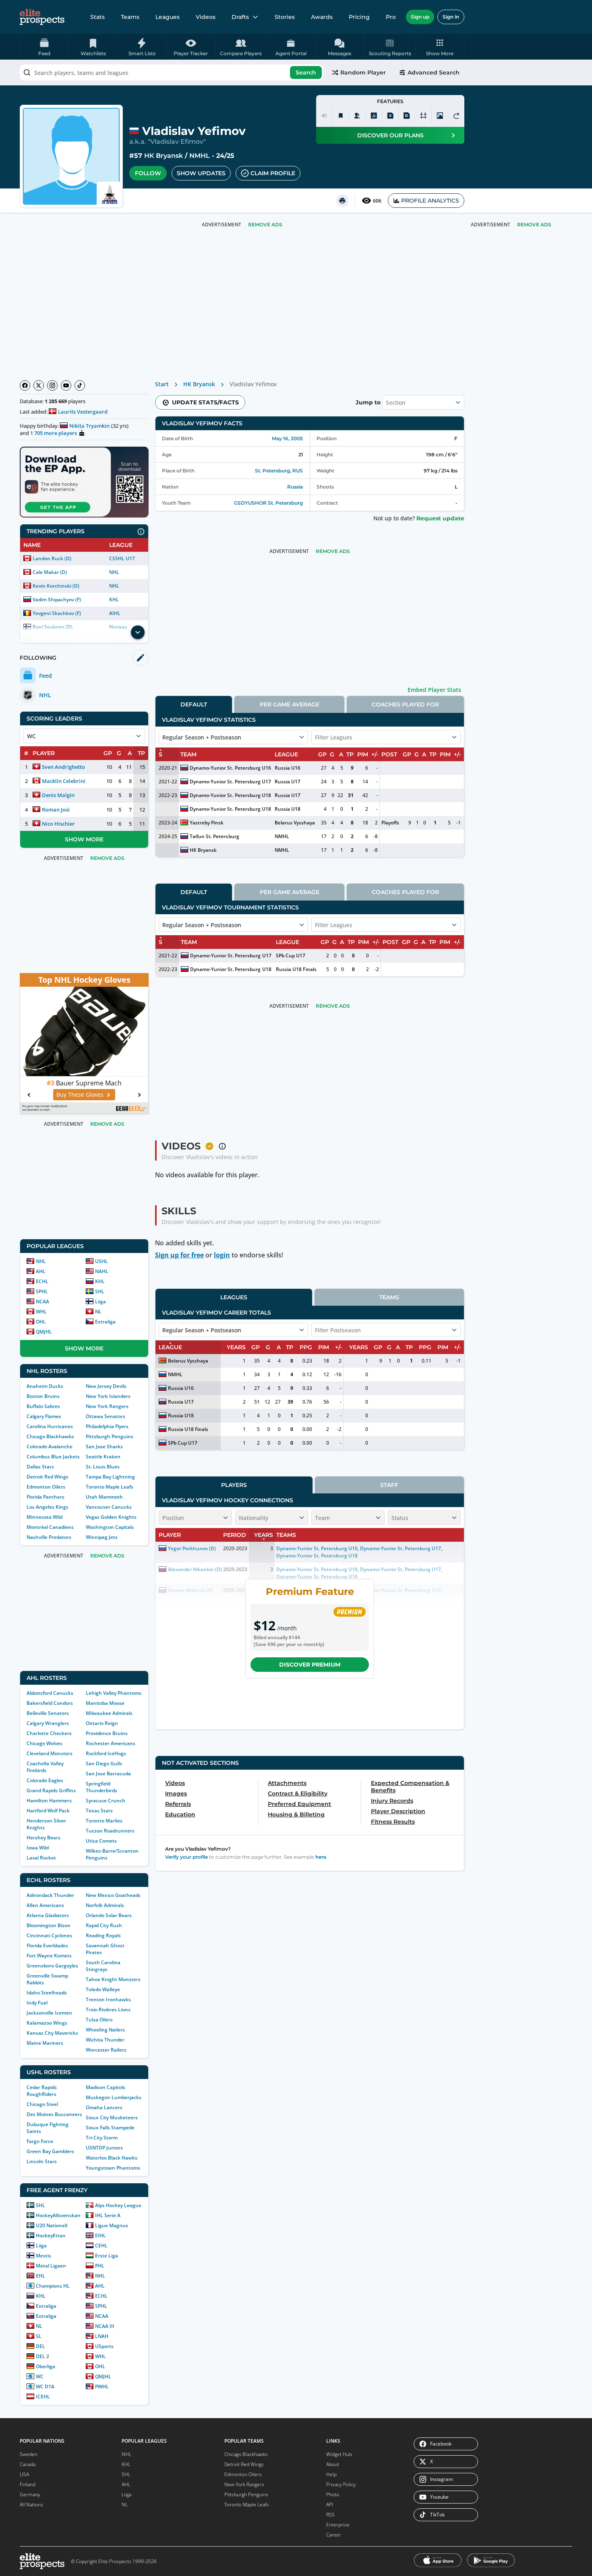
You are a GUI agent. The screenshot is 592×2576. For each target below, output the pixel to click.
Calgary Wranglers (48, 1723)
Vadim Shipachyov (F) (57, 599)
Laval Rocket (41, 1858)
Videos (206, 17)
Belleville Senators (48, 1713)
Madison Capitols (106, 2087)
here (321, 1857)
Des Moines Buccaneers (54, 2114)
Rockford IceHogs (106, 1753)
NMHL (200, 156)
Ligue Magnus (112, 2225)
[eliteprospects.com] (42, 17)
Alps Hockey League (118, 2205)
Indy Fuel (37, 2003)
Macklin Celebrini (64, 781)
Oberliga (46, 2366)
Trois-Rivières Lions (108, 2010)
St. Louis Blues (103, 1467)
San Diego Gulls (104, 1763)
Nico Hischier (58, 824)
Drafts (240, 17)
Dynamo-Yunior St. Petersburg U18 (230, 795)
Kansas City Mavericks (52, 2033)
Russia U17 (288, 782)
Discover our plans (390, 135)
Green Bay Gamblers (50, 2151)
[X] (39, 385)
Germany (30, 2494)
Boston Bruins (43, 1396)
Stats (97, 17)
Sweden (29, 2454)
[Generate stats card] (374, 116)
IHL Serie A (108, 2215)
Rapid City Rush (104, 1925)
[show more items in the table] (138, 632)
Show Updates (201, 173)
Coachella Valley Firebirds (45, 1767)
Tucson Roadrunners (110, 1831)
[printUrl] (342, 201)
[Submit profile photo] (440, 116)
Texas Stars (99, 1811)
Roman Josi (56, 810)
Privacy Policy (341, 2484)
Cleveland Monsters (50, 1753)
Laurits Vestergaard (83, 412)
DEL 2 (42, 2356)
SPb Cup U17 (291, 956)
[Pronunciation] (324, 116)
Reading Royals (103, 1935)
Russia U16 (288, 768)
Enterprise (338, 2525)
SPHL (42, 1291)
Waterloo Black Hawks (112, 2158)
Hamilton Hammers (49, 1801)
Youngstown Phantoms (113, 2168)
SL (39, 2336)
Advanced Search (434, 72)
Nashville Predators (49, 1537)
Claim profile (273, 173)
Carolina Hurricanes (50, 1426)
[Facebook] (25, 385)
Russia (295, 487)
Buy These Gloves (80, 1094)
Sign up (420, 17)
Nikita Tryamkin (89, 426)
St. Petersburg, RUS (279, 471)
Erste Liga (107, 2256)
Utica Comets (101, 1841)
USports (104, 2346)
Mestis (43, 2256)
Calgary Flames (44, 1416)
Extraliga (105, 1322)
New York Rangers (107, 1406)
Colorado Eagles (45, 1780)
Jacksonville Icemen (49, 2013)
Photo (333, 2494)
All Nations (31, 2505)
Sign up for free (179, 1255)
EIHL (100, 2235)
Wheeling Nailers (105, 2030)
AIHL (115, 613)
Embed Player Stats (434, 690)
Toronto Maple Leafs (110, 1487)
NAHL (102, 1271)
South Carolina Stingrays (103, 1966)
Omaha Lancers (104, 2107)
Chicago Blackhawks (50, 1436)
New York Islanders (108, 1396)
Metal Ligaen (51, 2266)
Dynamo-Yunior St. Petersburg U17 (230, 782)
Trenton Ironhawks (108, 1999)
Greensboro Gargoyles (52, 1966)
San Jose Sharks (104, 1446)
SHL (100, 1291)
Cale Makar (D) (50, 572)
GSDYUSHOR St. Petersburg (268, 503)
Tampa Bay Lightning (110, 1477)
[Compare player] (423, 116)
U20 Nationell (52, 2225)
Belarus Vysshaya (295, 823)
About (333, 2464)
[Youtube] (66, 385)
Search (306, 72)
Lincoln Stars (42, 2161)
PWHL (102, 2387)
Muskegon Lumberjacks (114, 2097)
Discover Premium (310, 1665)
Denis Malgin (58, 795)
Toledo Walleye (103, 1989)
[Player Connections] (357, 116)
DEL (40, 2346)
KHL (114, 599)
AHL (41, 1271)
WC (40, 2376)
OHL (41, 1322)
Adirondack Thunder (50, 1895)
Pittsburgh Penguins (110, 1436)
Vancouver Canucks (109, 1507)
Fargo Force (40, 2141)
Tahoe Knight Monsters (113, 1979)
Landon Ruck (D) (52, 558)
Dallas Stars (40, 1467)
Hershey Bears (43, 1838)
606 (377, 201)
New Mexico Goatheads (113, 1895)
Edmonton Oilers (46, 1487)
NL (98, 1312)
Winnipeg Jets (102, 1537)
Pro (391, 17)
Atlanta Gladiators (48, 1915)
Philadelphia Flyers (107, 1426)
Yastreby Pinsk (207, 823)
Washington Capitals (110, 1527)
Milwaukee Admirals (109, 1713)
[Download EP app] (84, 482)
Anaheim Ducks (45, 1386)
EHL (40, 2276)
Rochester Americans (111, 1743)
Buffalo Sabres (43, 1406)
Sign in (451, 17)
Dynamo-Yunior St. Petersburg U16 (230, 768)
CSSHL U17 (122, 558)
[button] (440, 47)
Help (331, 2474)
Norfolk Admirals (105, 1905)
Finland (28, 2484)
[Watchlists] (341, 116)
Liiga (100, 1301)
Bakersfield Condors (50, 1703)
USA (24, 2474)
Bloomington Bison (49, 1925)
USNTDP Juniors (104, 2148)
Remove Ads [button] (534, 225)
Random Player (363, 72)
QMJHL (44, 1332)
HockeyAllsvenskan (58, 2215)
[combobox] (172, 72)
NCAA (42, 1301)
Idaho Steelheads (47, 1993)
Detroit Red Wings (48, 1477)
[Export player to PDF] (407, 116)
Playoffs (390, 823)
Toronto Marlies (104, 1821)
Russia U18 (288, 809)
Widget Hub (339, 2454)
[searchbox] (172, 72)
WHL (41, 1312)
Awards (322, 17)
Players (234, 1485)
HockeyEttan (51, 2235)
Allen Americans (45, 1905)
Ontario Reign (102, 1723)
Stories (285, 17)
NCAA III (105, 2326)
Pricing (359, 17)
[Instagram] (52, 385)
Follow (148, 173)
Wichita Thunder (105, 2040)
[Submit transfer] (456, 116)
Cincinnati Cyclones (49, 1935)
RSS (330, 2515)
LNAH (102, 2336)
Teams (130, 17)
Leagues (168, 17)
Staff (389, 1485)
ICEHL (43, 2397)
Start (162, 384)
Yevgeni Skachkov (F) (57, 613)
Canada (28, 2464)
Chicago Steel (42, 2104)
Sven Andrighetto (63, 767)
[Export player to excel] (390, 116)
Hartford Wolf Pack (48, 1811)
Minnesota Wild (45, 1517)
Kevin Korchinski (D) (56, 586)
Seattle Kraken (103, 1457)
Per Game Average (290, 704)
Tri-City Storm (102, 2138)
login (222, 1255)
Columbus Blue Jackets (53, 1457)
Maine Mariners (45, 2043)
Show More (84, 839)
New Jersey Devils (106, 1386)
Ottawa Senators (106, 1416)
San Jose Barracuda (108, 1774)
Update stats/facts (205, 402)
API (330, 2505)
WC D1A (45, 2387)
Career (334, 2535)
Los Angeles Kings (48, 1507)
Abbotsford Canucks (50, 1693)
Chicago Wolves (45, 1743)
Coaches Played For (405, 704)
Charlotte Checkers (49, 1733)
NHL (114, 572)
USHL (101, 1261)
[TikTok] (80, 385)
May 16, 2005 (287, 438)
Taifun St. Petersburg (214, 836)
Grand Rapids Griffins (51, 1790)
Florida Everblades (47, 1945)
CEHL (101, 2246)
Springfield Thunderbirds (101, 1787)
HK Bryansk (164, 156)
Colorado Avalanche (50, 1446)
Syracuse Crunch (106, 1801)
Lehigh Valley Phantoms (114, 1693)
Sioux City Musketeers (112, 2117)
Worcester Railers (106, 2050)
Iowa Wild (38, 1848)
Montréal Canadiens (50, 1527)
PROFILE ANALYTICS (430, 201)
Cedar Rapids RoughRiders (42, 2091)
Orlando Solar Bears (109, 1915)
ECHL (42, 1281)
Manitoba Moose (105, 1703)
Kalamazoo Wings (47, 2023)
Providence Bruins (107, 1733)
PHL (100, 2266)
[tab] (194, 704)
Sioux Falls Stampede (110, 2128)
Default (194, 704)
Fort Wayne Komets (49, 1956)
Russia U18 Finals (296, 969)
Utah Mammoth (104, 1497)
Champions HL (53, 2286)
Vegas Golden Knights (111, 1517)
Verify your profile (186, 1857)
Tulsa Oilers (99, 2020)
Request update (440, 518)
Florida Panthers (46, 1497)
